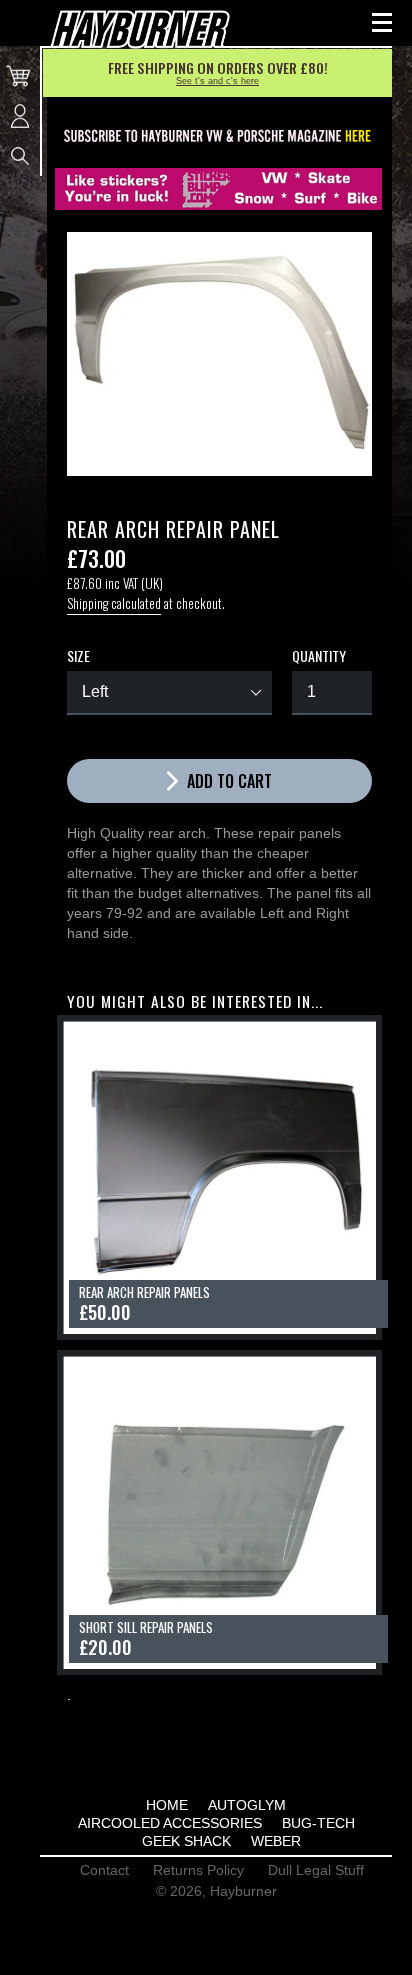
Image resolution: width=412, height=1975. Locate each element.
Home (167, 1805)
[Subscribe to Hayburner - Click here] (218, 137)
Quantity (319, 656)
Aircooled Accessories (170, 1823)
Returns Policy (198, 1870)
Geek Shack (186, 1841)
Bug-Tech (318, 1823)
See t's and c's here (217, 81)
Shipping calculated (114, 603)
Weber (276, 1841)
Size (78, 656)
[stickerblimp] (218, 189)
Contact (104, 1870)
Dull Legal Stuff (316, 1870)
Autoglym (247, 1805)
